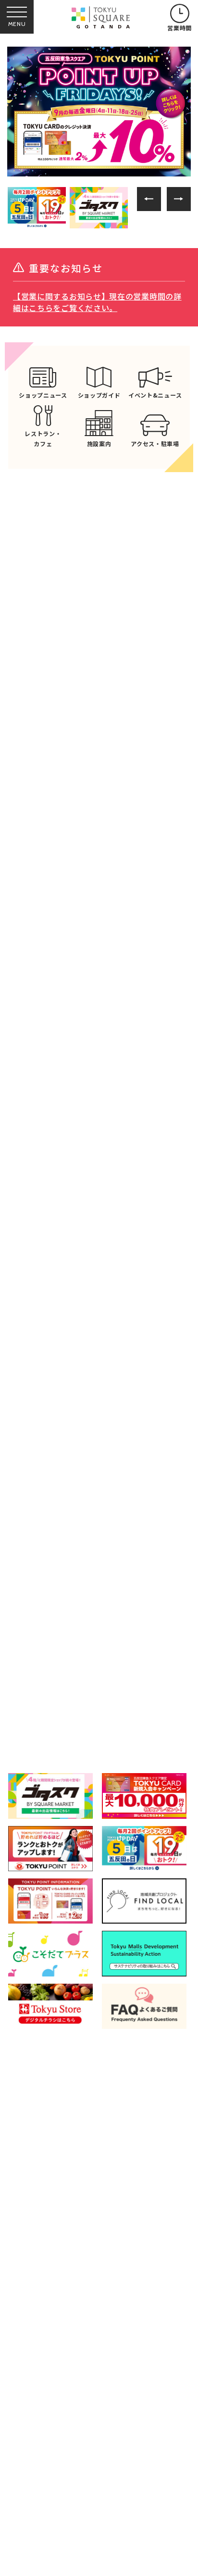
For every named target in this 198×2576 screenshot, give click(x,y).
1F (106, 1636)
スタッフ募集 (111, 2480)
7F (106, 1713)
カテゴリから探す (99, 1594)
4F (106, 1674)
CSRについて (40, 2502)
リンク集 (104, 2457)
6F (48, 1713)
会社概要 (33, 2480)
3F (48, 1674)
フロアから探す (45, 1591)
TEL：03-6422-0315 (99, 2369)
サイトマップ (111, 2502)
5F (165, 1674)
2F (165, 1636)
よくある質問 (40, 2457)
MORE (99, 1004)
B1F (48, 1636)
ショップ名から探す (152, 1594)
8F (165, 1713)
